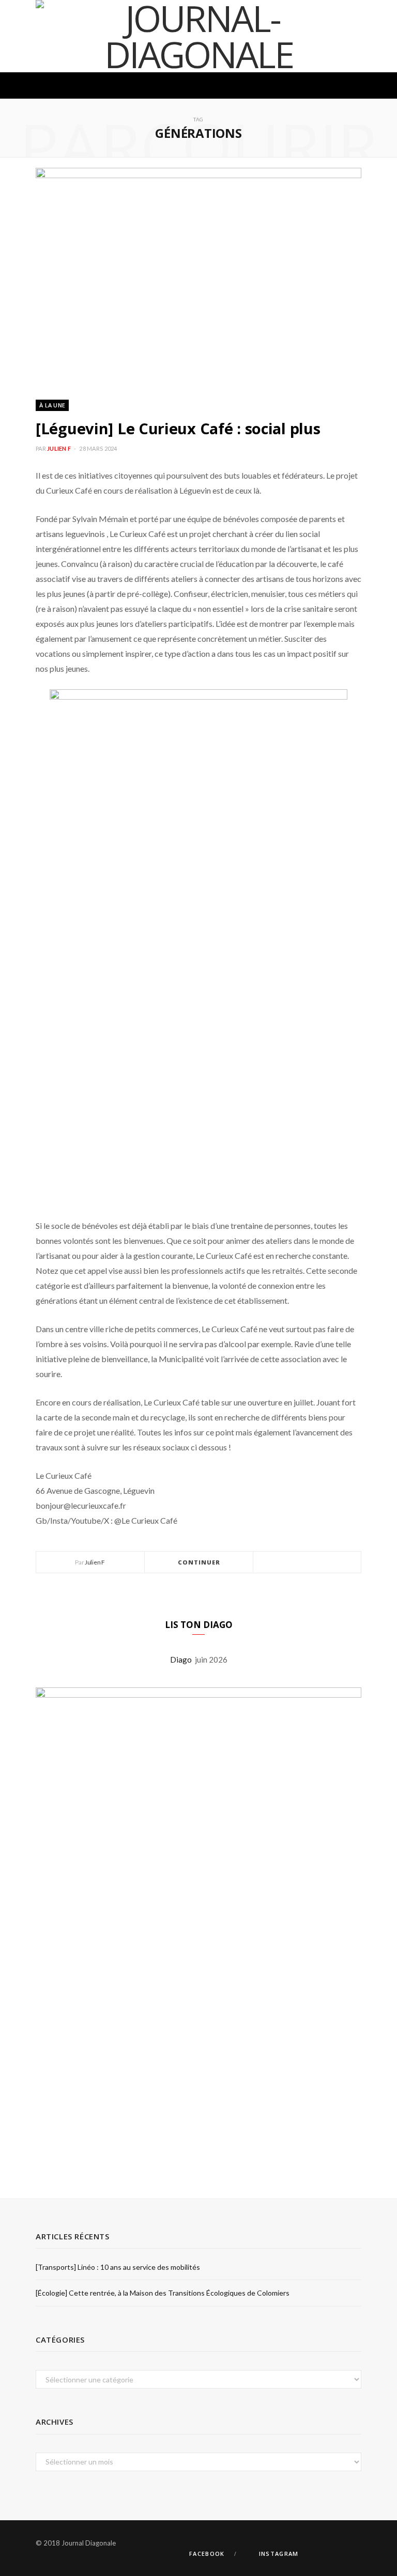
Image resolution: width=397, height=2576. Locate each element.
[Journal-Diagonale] (198, 36)
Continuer (199, 1562)
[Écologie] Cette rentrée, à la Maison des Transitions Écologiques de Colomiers (163, 2293)
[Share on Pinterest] (332, 1563)
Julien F (59, 448)
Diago (182, 1660)
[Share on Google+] (319, 1563)
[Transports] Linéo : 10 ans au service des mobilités (118, 2267)
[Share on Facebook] (295, 1563)
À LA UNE (52, 405)
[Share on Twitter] (307, 1563)
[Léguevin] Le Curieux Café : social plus (178, 428)
